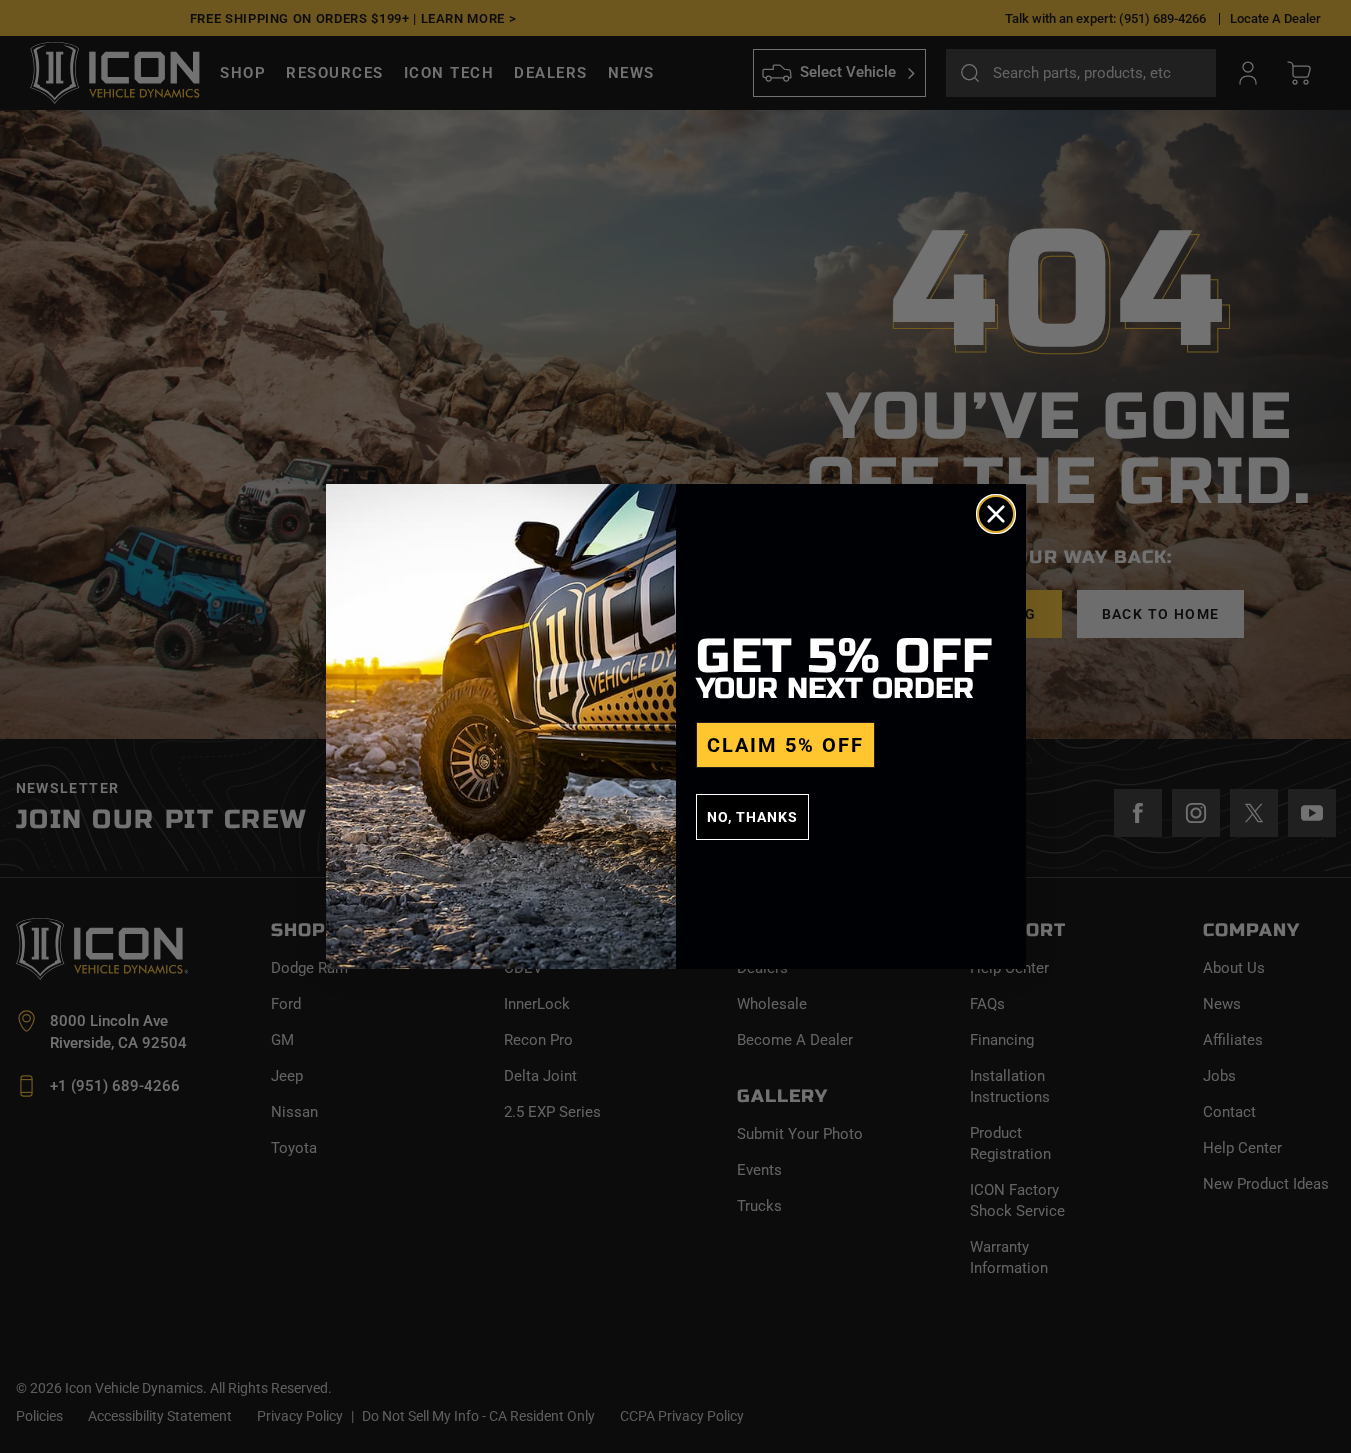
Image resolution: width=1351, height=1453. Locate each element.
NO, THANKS (752, 817)
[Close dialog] (996, 514)
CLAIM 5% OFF (785, 745)
